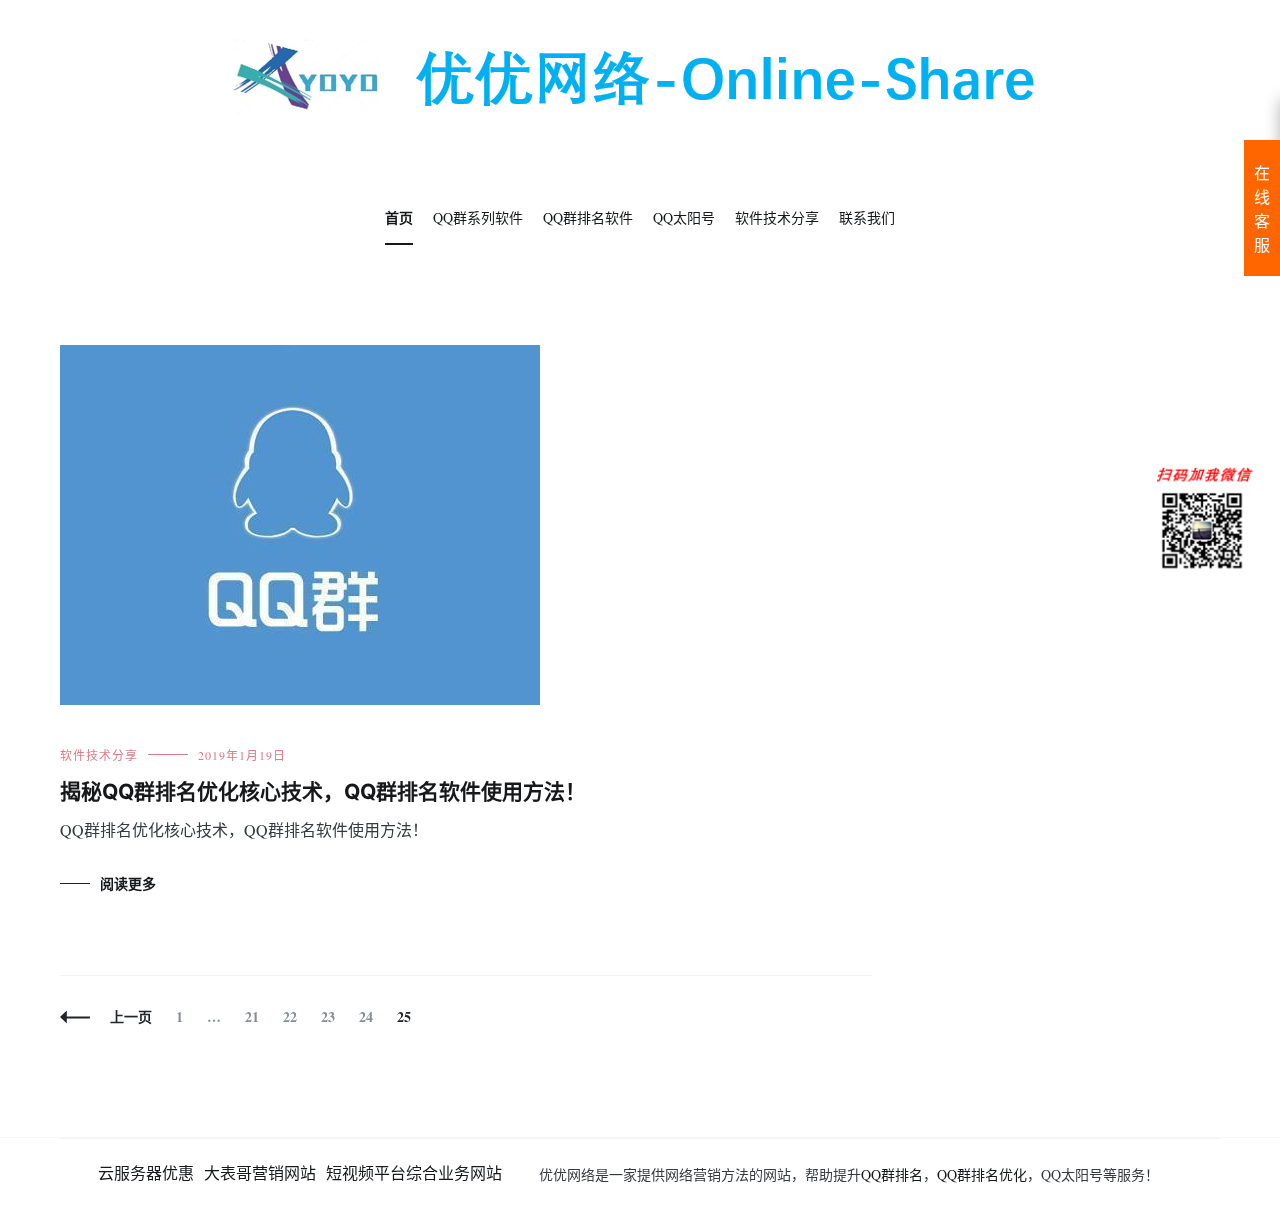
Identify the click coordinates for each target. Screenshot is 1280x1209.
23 (327, 1016)
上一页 (131, 1016)
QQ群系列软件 (478, 217)
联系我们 (867, 217)
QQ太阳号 (684, 217)
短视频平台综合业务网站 (414, 1172)
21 (251, 1016)
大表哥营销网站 (260, 1172)
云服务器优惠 (146, 1172)
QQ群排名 (892, 1174)
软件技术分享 (777, 217)
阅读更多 (128, 883)
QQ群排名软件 (588, 217)
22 (289, 1016)
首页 (399, 217)
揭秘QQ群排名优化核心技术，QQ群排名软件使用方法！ (323, 791)
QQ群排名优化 (982, 1174)
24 (365, 1016)
